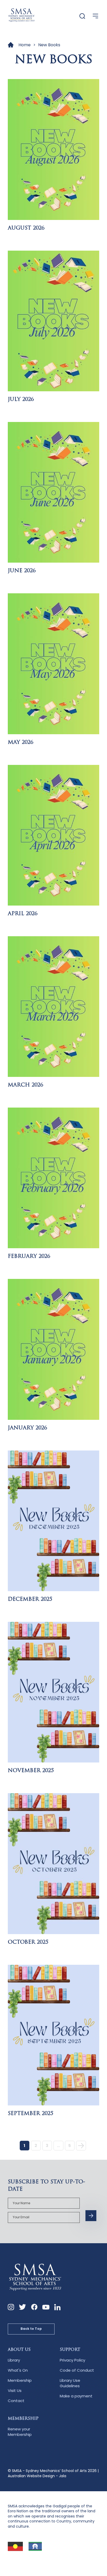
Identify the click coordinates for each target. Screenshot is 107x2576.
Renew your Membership (20, 2432)
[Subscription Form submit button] (91, 2216)
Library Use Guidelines (70, 2383)
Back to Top (31, 2329)
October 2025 (28, 1942)
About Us (19, 2350)
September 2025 (31, 2114)
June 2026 (22, 571)
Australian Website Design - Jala (37, 2476)
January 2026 (27, 1428)
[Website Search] (82, 16)
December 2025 (30, 1599)
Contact (16, 2401)
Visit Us (15, 2390)
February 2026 (29, 1257)
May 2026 (21, 743)
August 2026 (26, 228)
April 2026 (23, 914)
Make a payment (76, 2396)
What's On (18, 2370)
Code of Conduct (77, 2370)
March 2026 (25, 1085)
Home (25, 45)
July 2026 (21, 400)
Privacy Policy (72, 2360)
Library (14, 2360)
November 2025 (31, 1771)
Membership (20, 2380)
